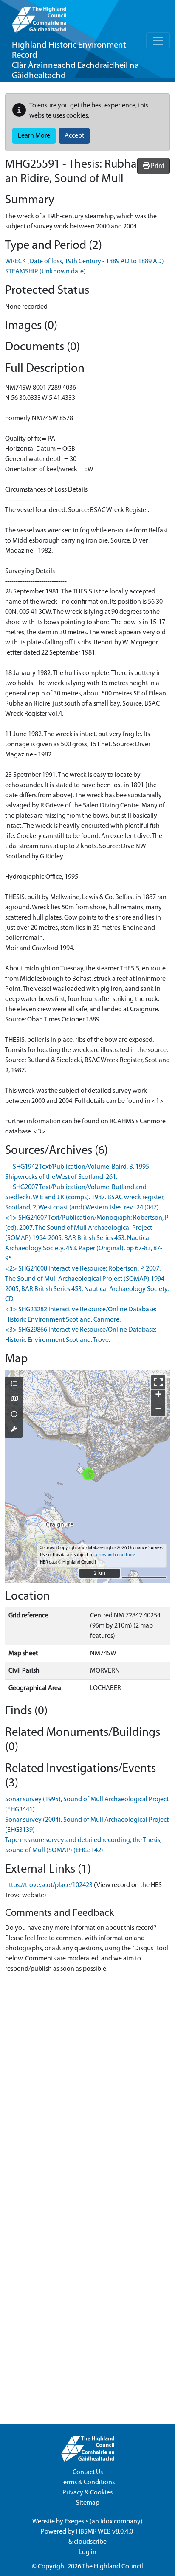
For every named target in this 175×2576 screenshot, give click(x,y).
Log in (87, 2552)
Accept (74, 136)
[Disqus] (87, 2094)
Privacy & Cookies (87, 2493)
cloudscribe (90, 2542)
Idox (106, 2522)
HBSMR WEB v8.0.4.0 (105, 2532)
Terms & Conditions (87, 2483)
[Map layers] (14, 1385)
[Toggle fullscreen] (158, 1382)
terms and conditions (115, 1555)
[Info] (14, 1415)
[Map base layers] (14, 1400)
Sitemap (88, 2503)
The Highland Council (113, 2567)
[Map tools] (14, 1430)
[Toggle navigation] (158, 41)
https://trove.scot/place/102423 (49, 1885)
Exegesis (76, 2522)
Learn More (34, 136)
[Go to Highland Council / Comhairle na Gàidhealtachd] (39, 17)
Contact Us (88, 2472)
